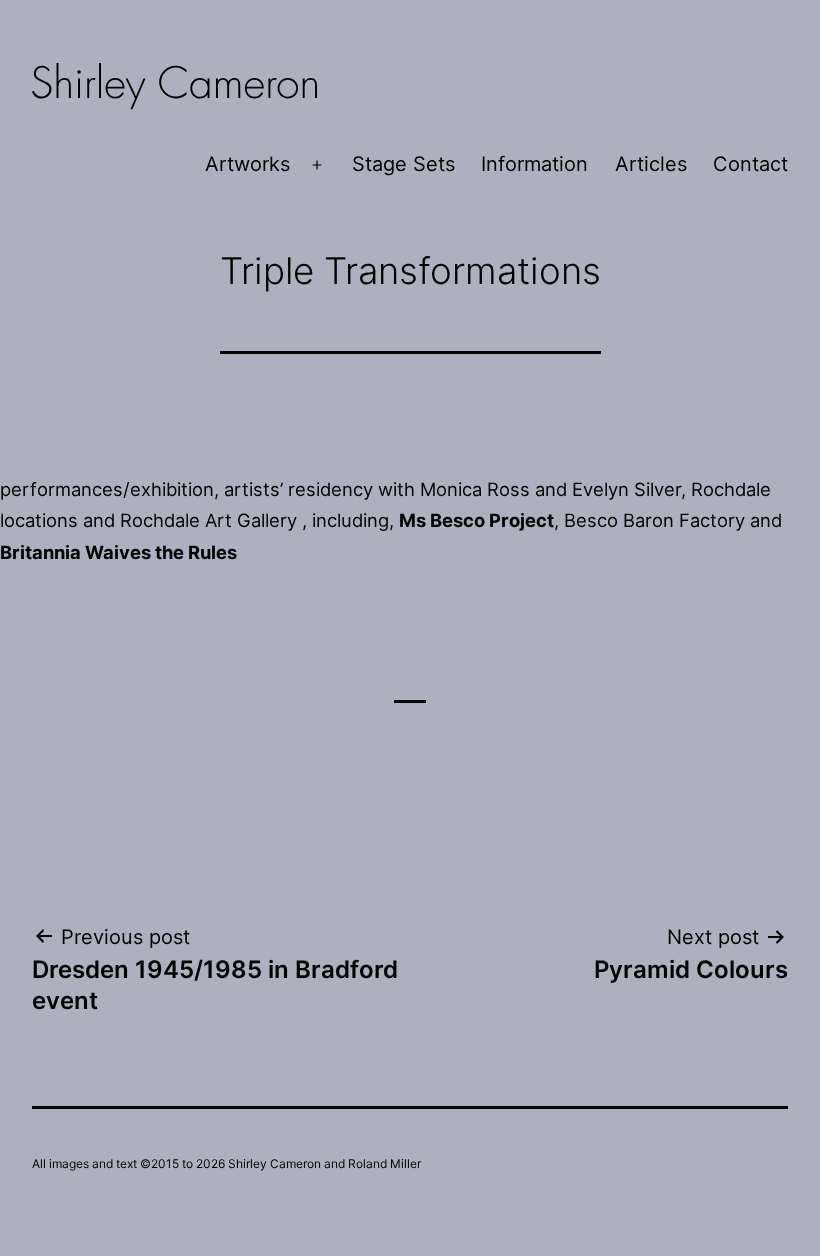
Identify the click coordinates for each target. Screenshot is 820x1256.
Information (534, 164)
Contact (750, 164)
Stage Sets (403, 164)
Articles (651, 164)
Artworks (247, 164)
